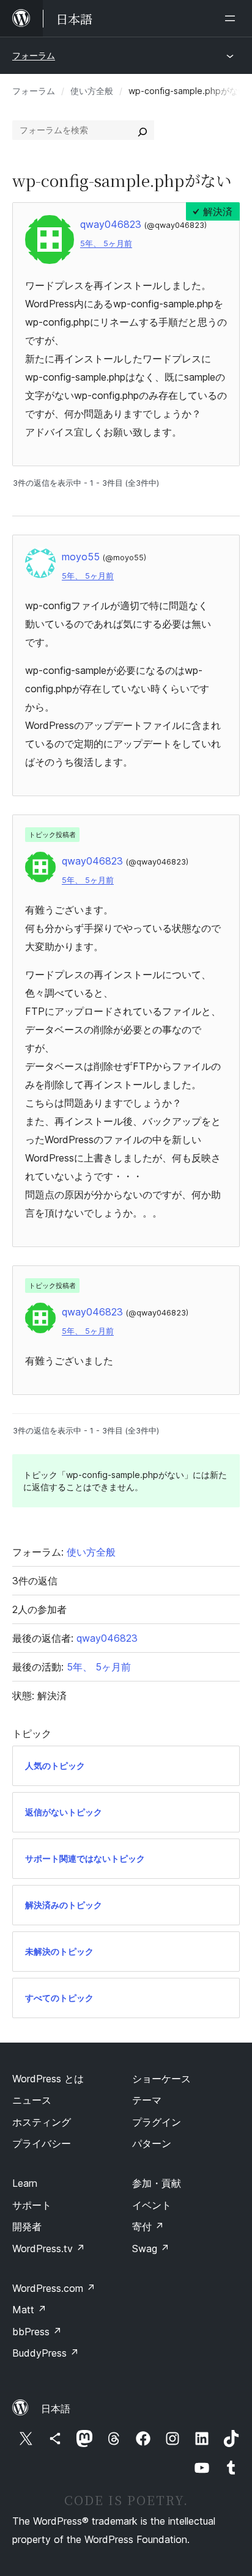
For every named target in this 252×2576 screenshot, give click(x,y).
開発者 (27, 2227)
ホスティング (42, 2122)
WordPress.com (54, 2288)
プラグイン (157, 2122)
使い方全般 (92, 91)
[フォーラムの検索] (143, 130)
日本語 (56, 2409)
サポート (32, 2205)
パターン (152, 2143)
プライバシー (42, 2143)
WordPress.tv (49, 2249)
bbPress (37, 2332)
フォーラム (34, 55)
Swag (151, 2249)
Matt (29, 2310)
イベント (152, 2205)
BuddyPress (46, 2353)
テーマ (147, 2100)
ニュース (32, 2100)
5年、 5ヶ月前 (106, 243)
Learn (25, 2183)
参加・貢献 (157, 2183)
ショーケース (161, 2079)
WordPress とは (48, 2079)
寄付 (148, 2227)
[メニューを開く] (232, 18)
